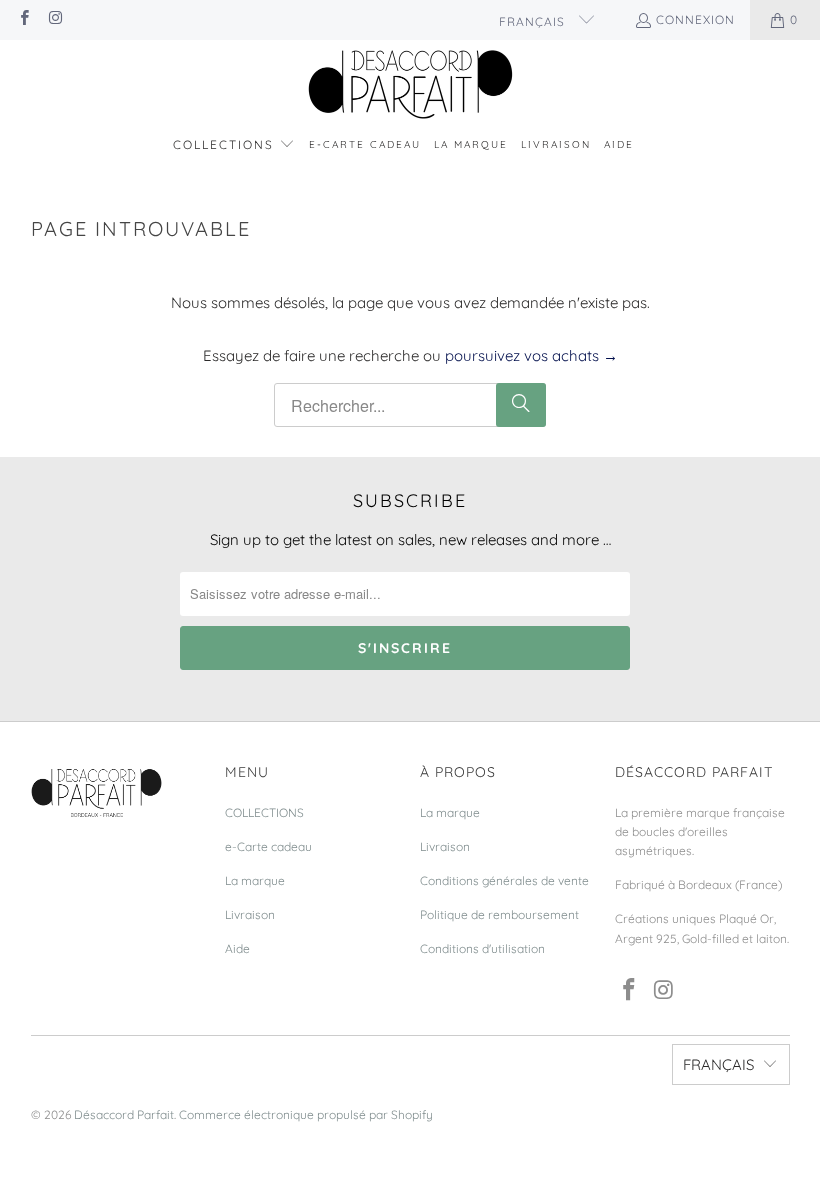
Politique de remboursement (499, 914)
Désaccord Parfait (124, 1114)
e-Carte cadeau (268, 846)
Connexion (695, 19)
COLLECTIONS (264, 812)
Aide (237, 948)
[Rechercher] (521, 405)
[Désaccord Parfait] (410, 85)
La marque (255, 880)
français (534, 21)
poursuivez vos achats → (531, 355)
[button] (234, 145)
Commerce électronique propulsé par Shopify (306, 1114)
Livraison (250, 914)
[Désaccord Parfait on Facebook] (23, 19)
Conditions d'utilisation (482, 948)
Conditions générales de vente (504, 880)
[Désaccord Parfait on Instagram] (54, 19)
